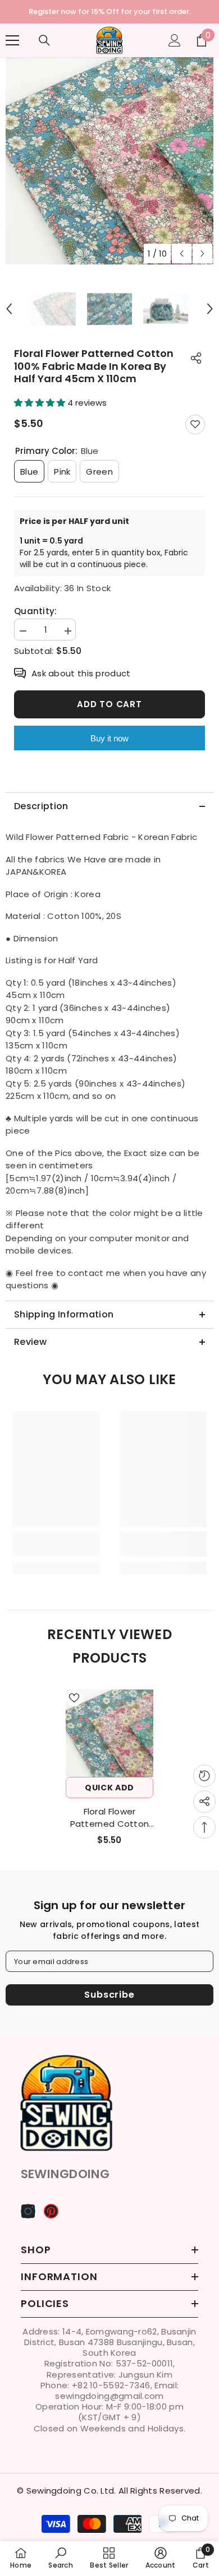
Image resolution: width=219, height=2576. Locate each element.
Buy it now (109, 745)
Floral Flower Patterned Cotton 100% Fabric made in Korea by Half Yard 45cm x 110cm (110, 1825)
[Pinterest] (51, 2217)
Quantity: (36, 618)
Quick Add (109, 1794)
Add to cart (109, 711)
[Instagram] (28, 2217)
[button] (182, 260)
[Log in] (175, 47)
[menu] (12, 47)
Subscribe (109, 2001)
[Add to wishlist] (195, 431)
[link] (56, 1551)
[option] (109, 167)
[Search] (44, 47)
